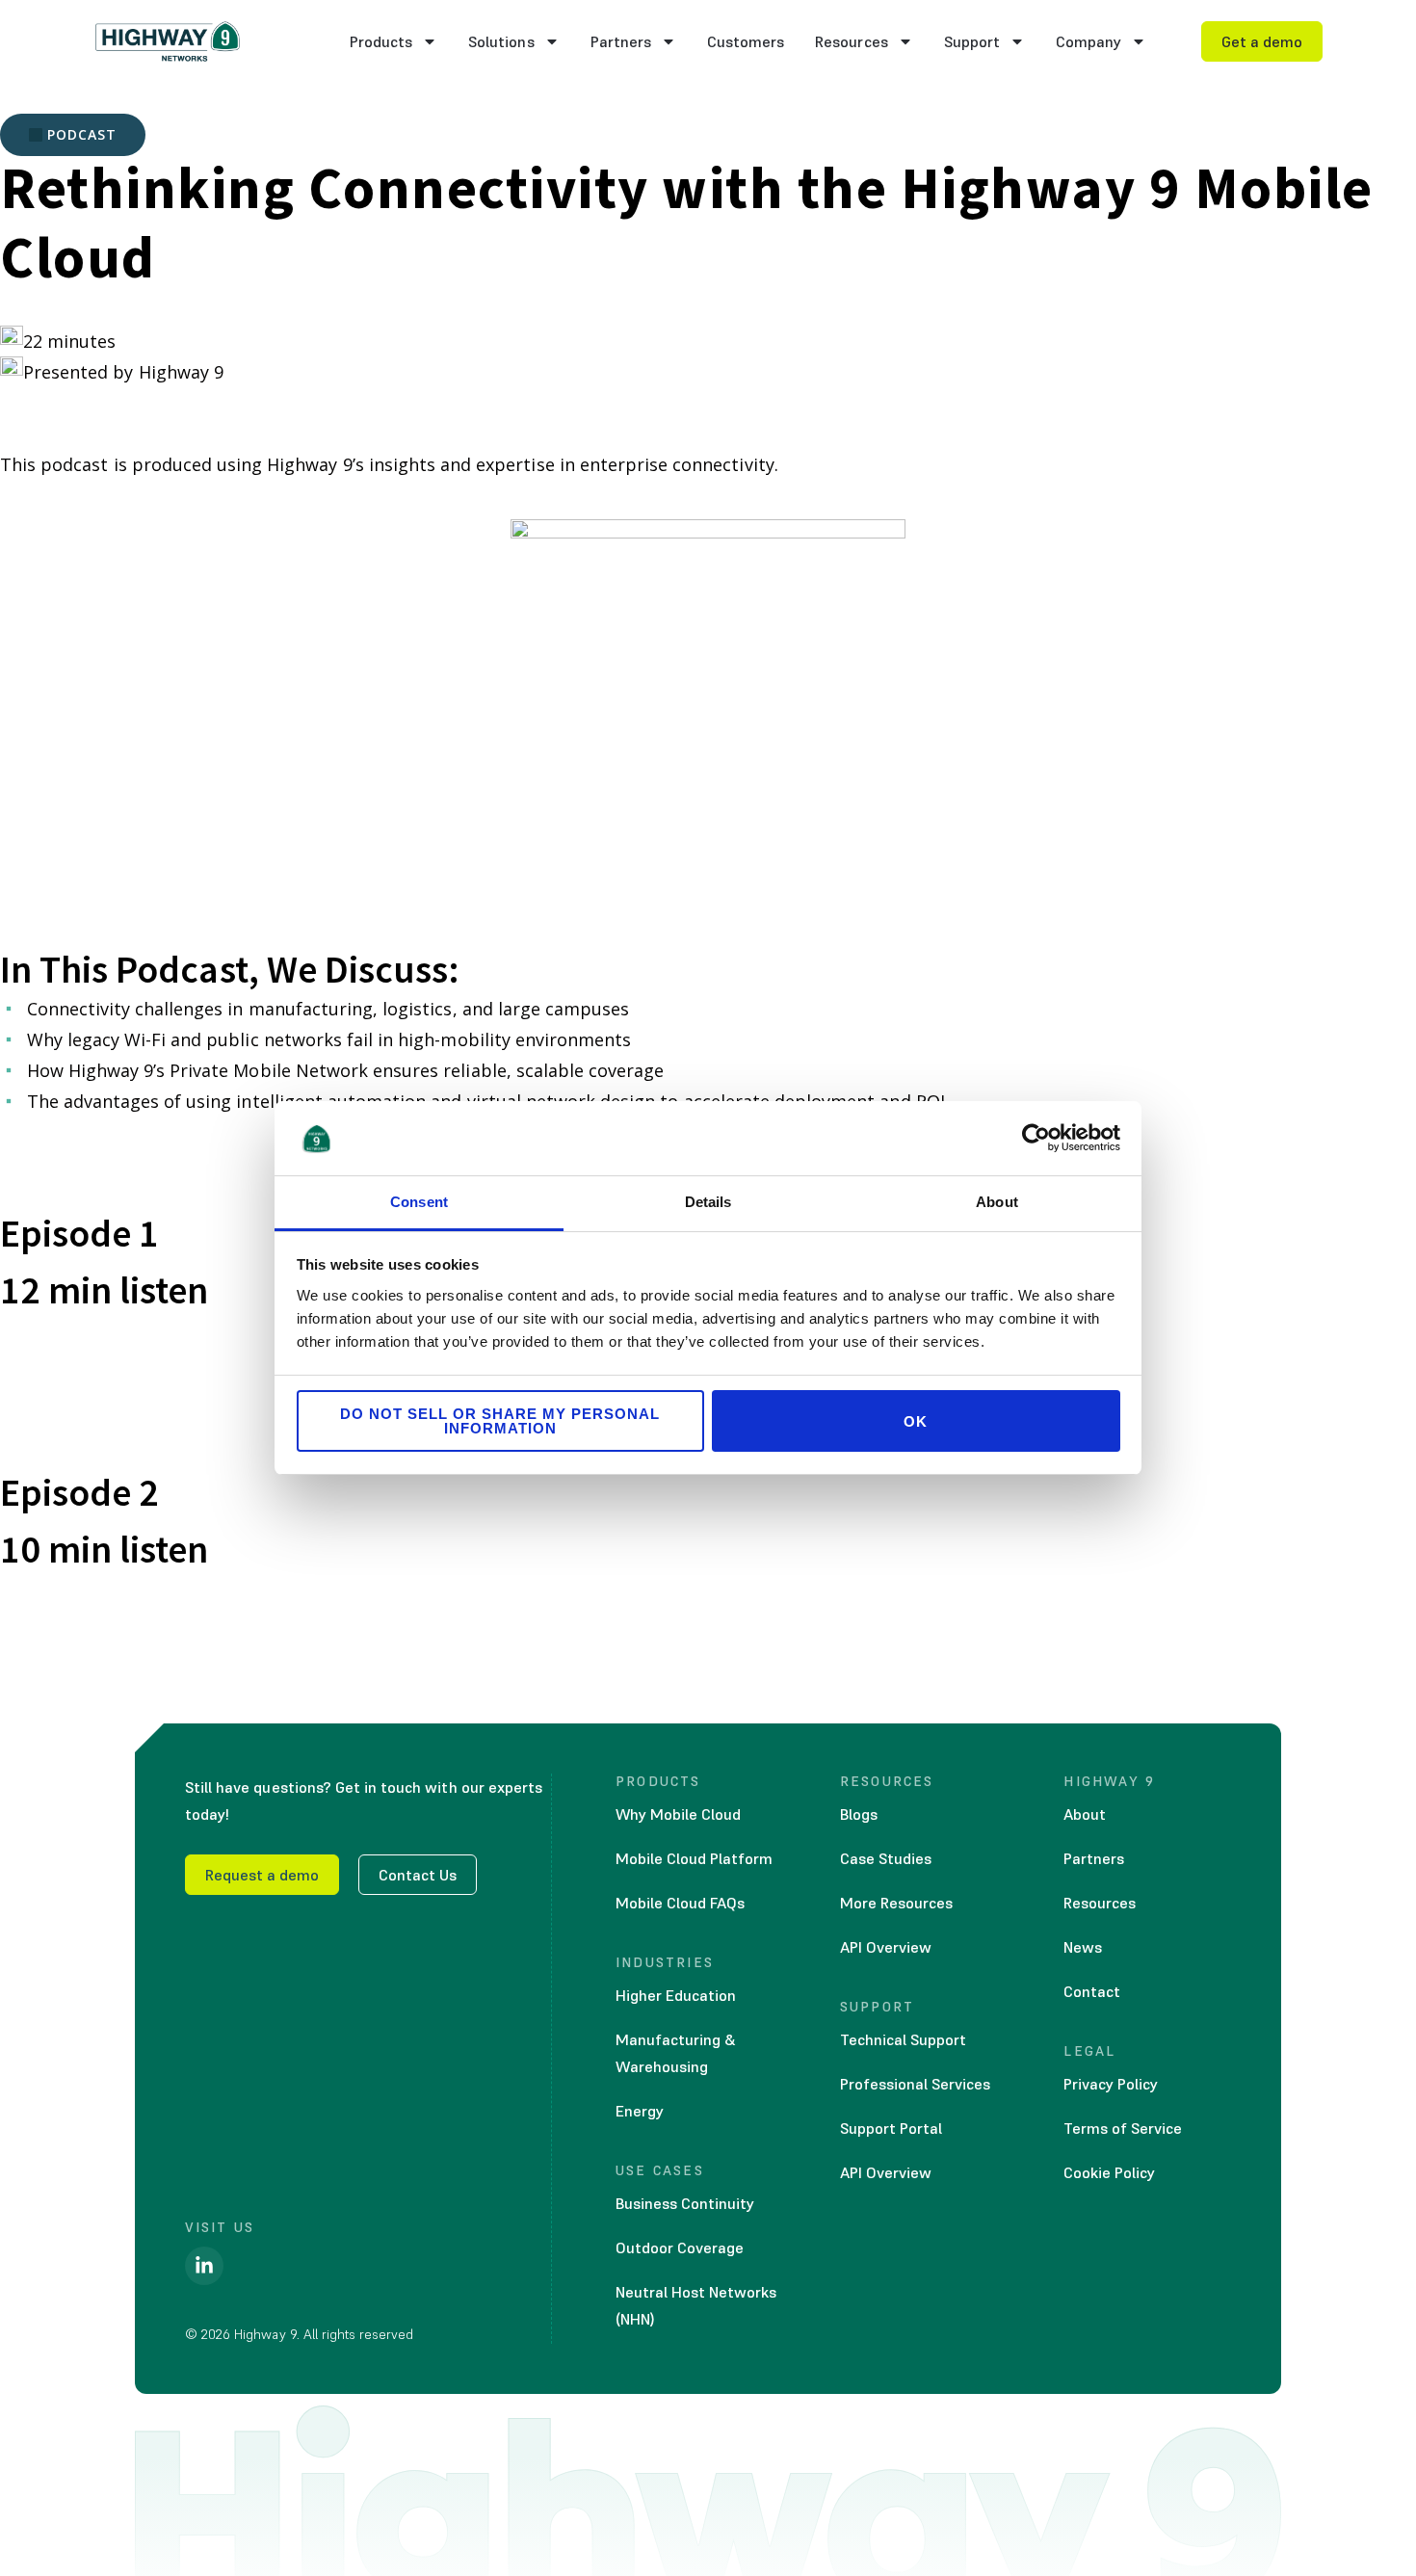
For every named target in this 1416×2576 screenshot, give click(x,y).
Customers (746, 41)
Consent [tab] (419, 1202)
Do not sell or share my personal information (500, 1421)
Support (972, 41)
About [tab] (997, 1202)
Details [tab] (708, 1202)
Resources (851, 41)
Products (381, 41)
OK (916, 1421)
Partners (621, 41)
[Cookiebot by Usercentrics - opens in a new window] (1036, 1138)
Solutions (501, 41)
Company (1088, 41)
